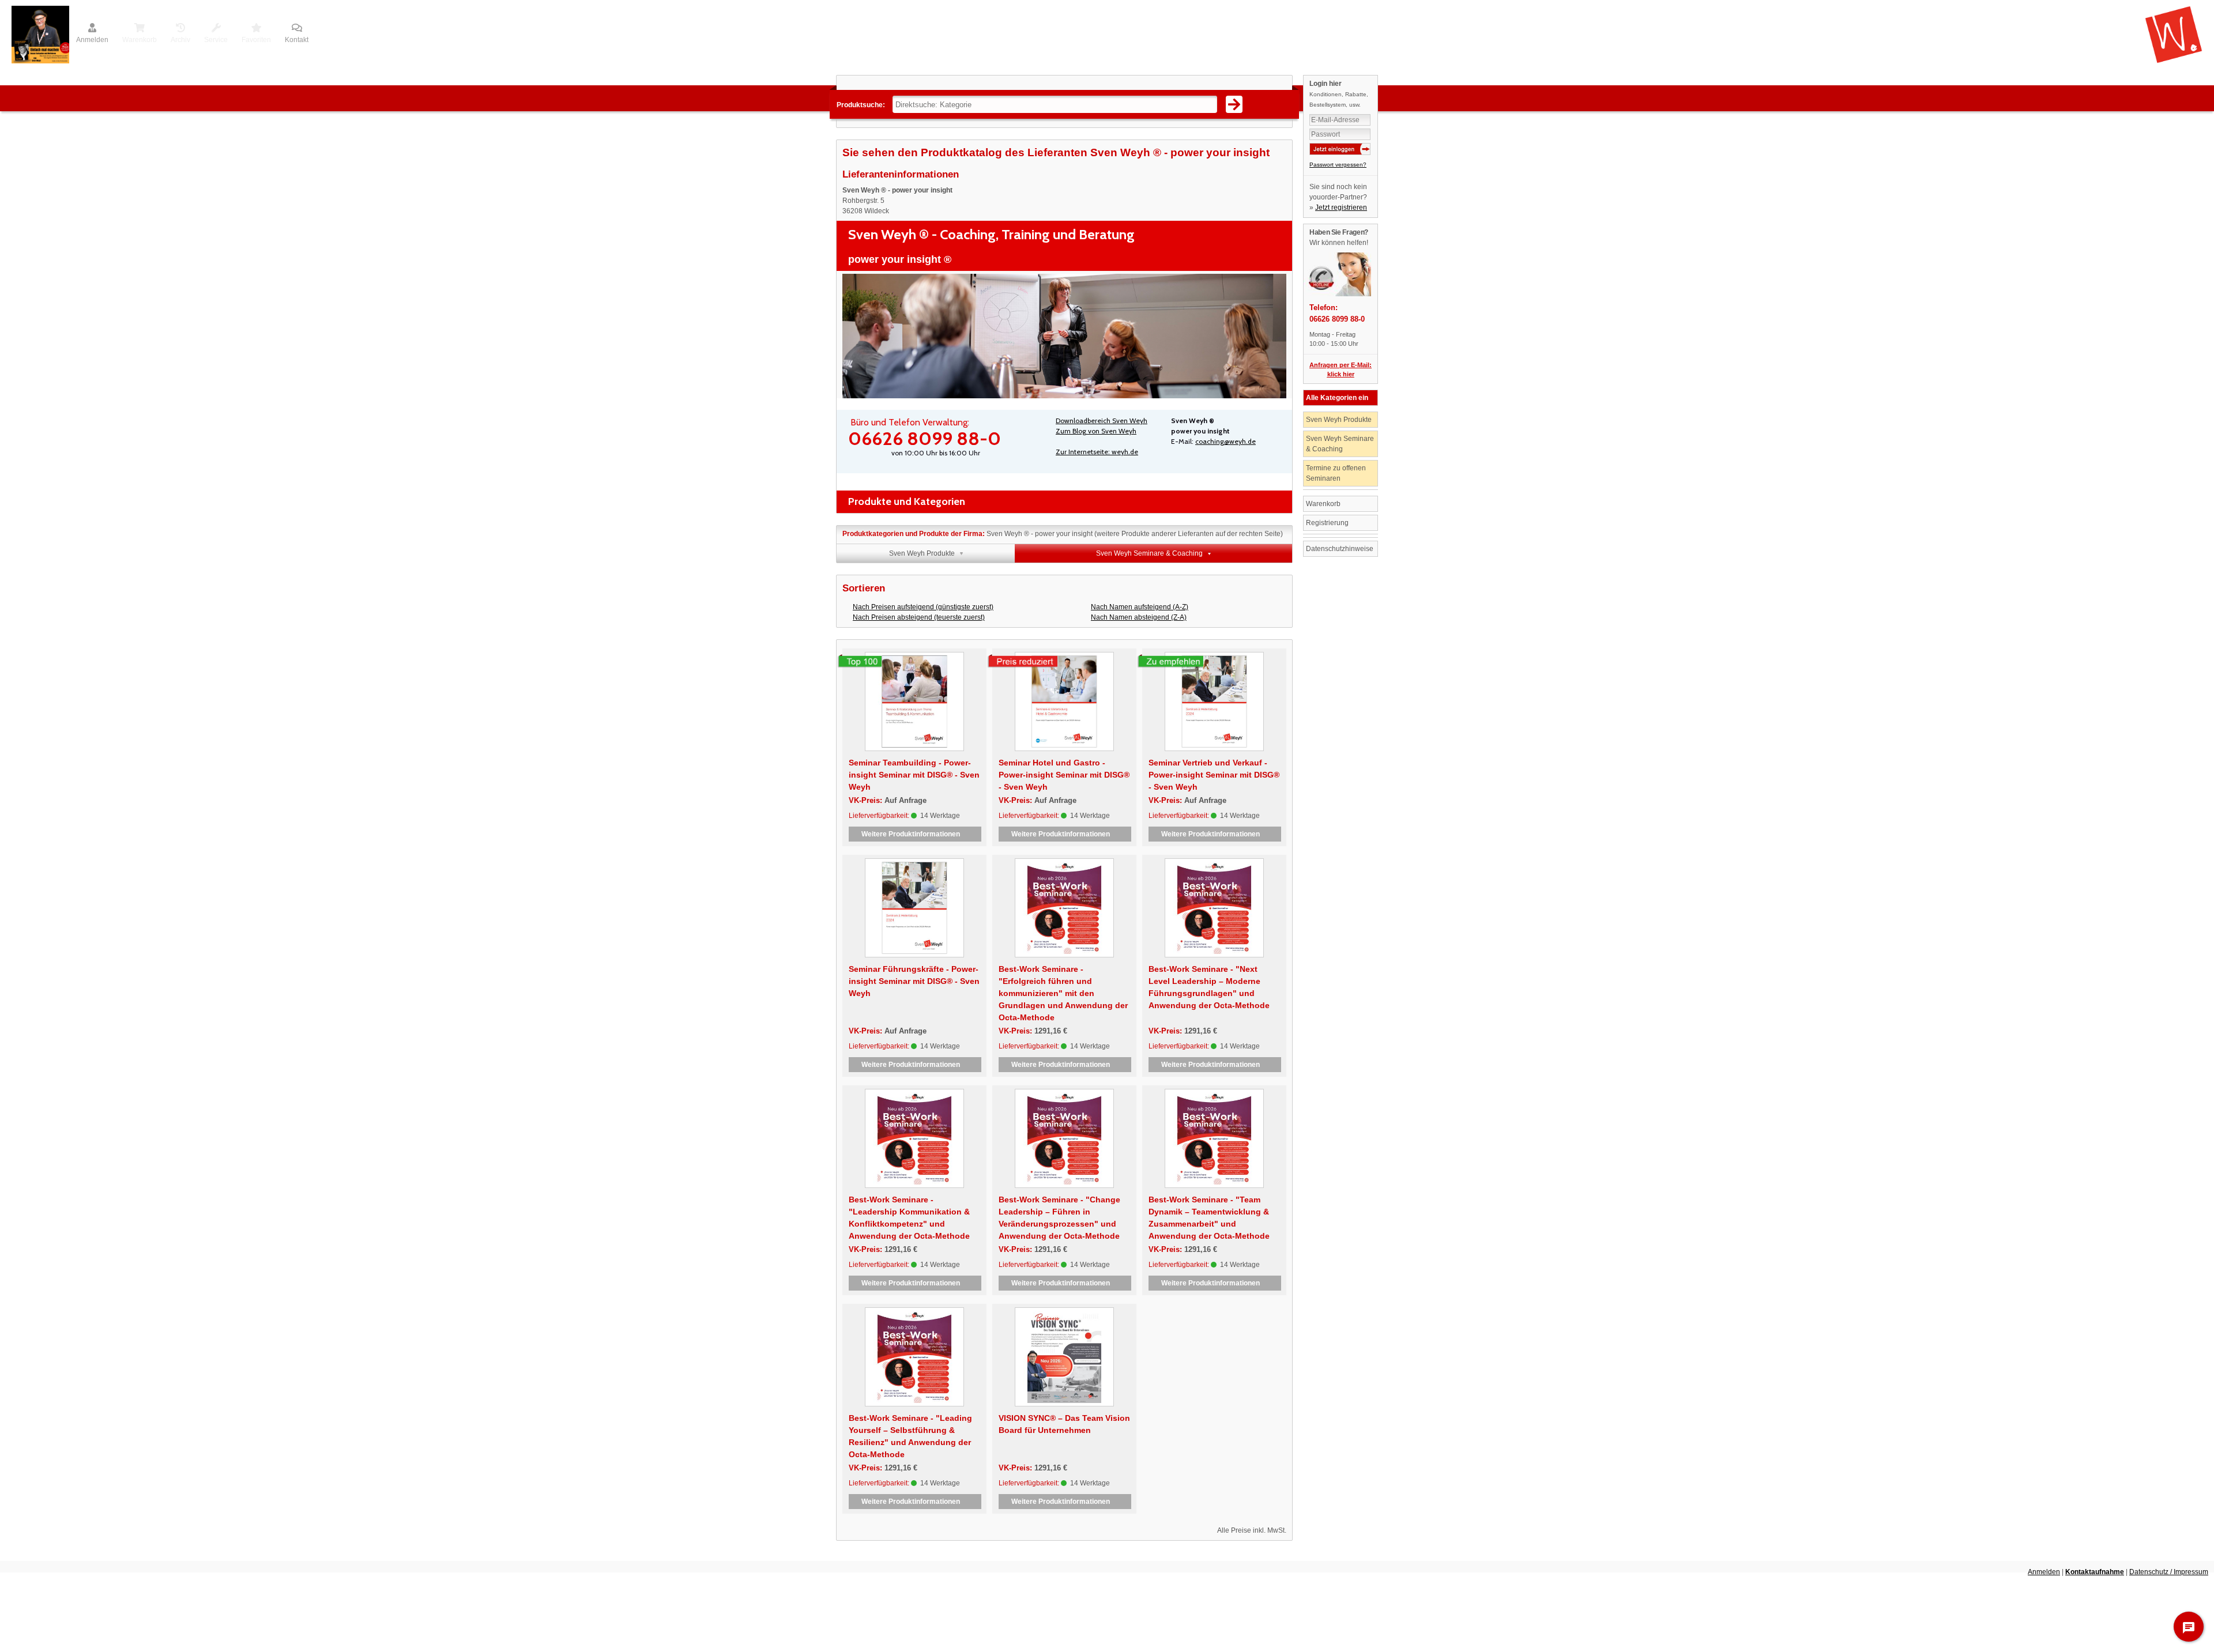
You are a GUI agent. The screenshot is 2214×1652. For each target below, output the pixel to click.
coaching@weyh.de (1225, 441)
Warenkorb (1323, 504)
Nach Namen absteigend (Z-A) (1139, 617)
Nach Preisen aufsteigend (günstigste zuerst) (923, 607)
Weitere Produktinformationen (915, 834)
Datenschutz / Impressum (2169, 1572)
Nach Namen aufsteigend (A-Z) (1140, 607)
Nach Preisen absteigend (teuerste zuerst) (919, 617)
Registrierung (1327, 523)
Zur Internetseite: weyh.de (1097, 452)
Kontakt (297, 40)
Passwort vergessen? (1338, 165)
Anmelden (92, 40)
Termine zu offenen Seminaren (1336, 473)
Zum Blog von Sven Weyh (1096, 431)
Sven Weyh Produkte (1339, 420)
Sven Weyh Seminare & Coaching (1340, 444)
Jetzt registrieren (1341, 208)
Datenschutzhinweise (1340, 549)
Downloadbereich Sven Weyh (1102, 420)
